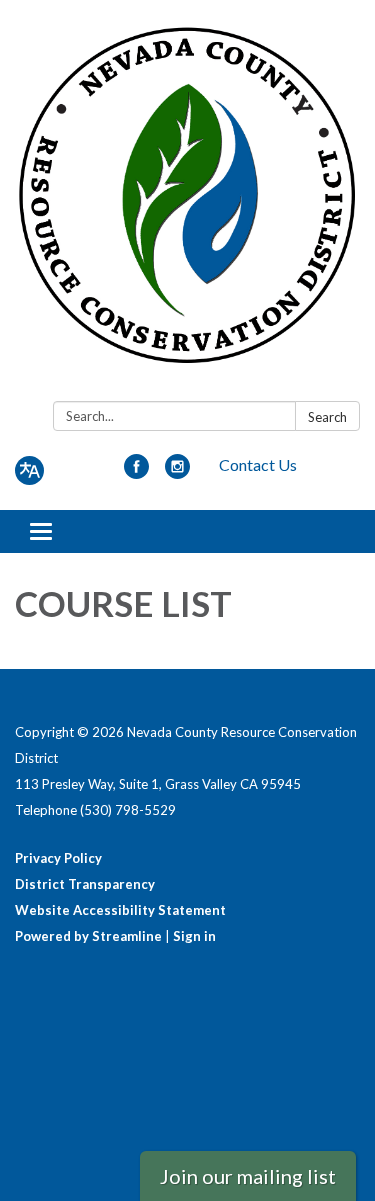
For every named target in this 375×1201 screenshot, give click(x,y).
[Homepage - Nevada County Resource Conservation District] (187, 204)
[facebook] (136, 472)
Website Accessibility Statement (120, 910)
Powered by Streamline (88, 936)
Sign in (194, 936)
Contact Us (258, 464)
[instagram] (177, 472)
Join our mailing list (248, 1176)
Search (327, 417)
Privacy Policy (58, 858)
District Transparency (85, 884)
